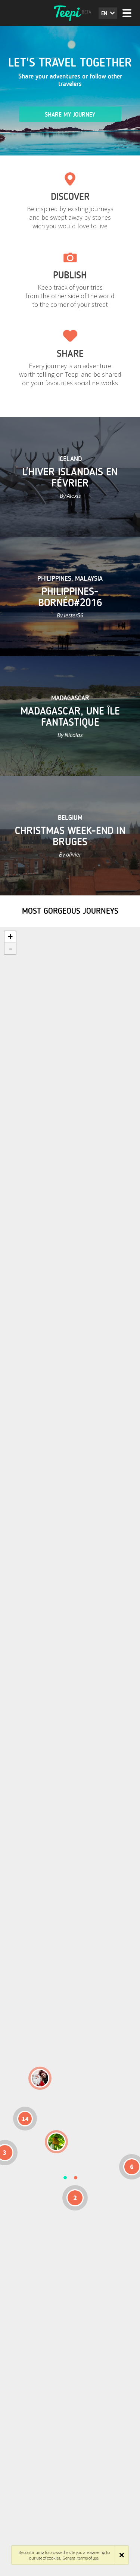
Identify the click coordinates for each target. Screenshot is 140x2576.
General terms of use (81, 2558)
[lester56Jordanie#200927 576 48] (56, 2142)
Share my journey (70, 115)
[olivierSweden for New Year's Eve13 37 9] (40, 2078)
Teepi (70, 13)
